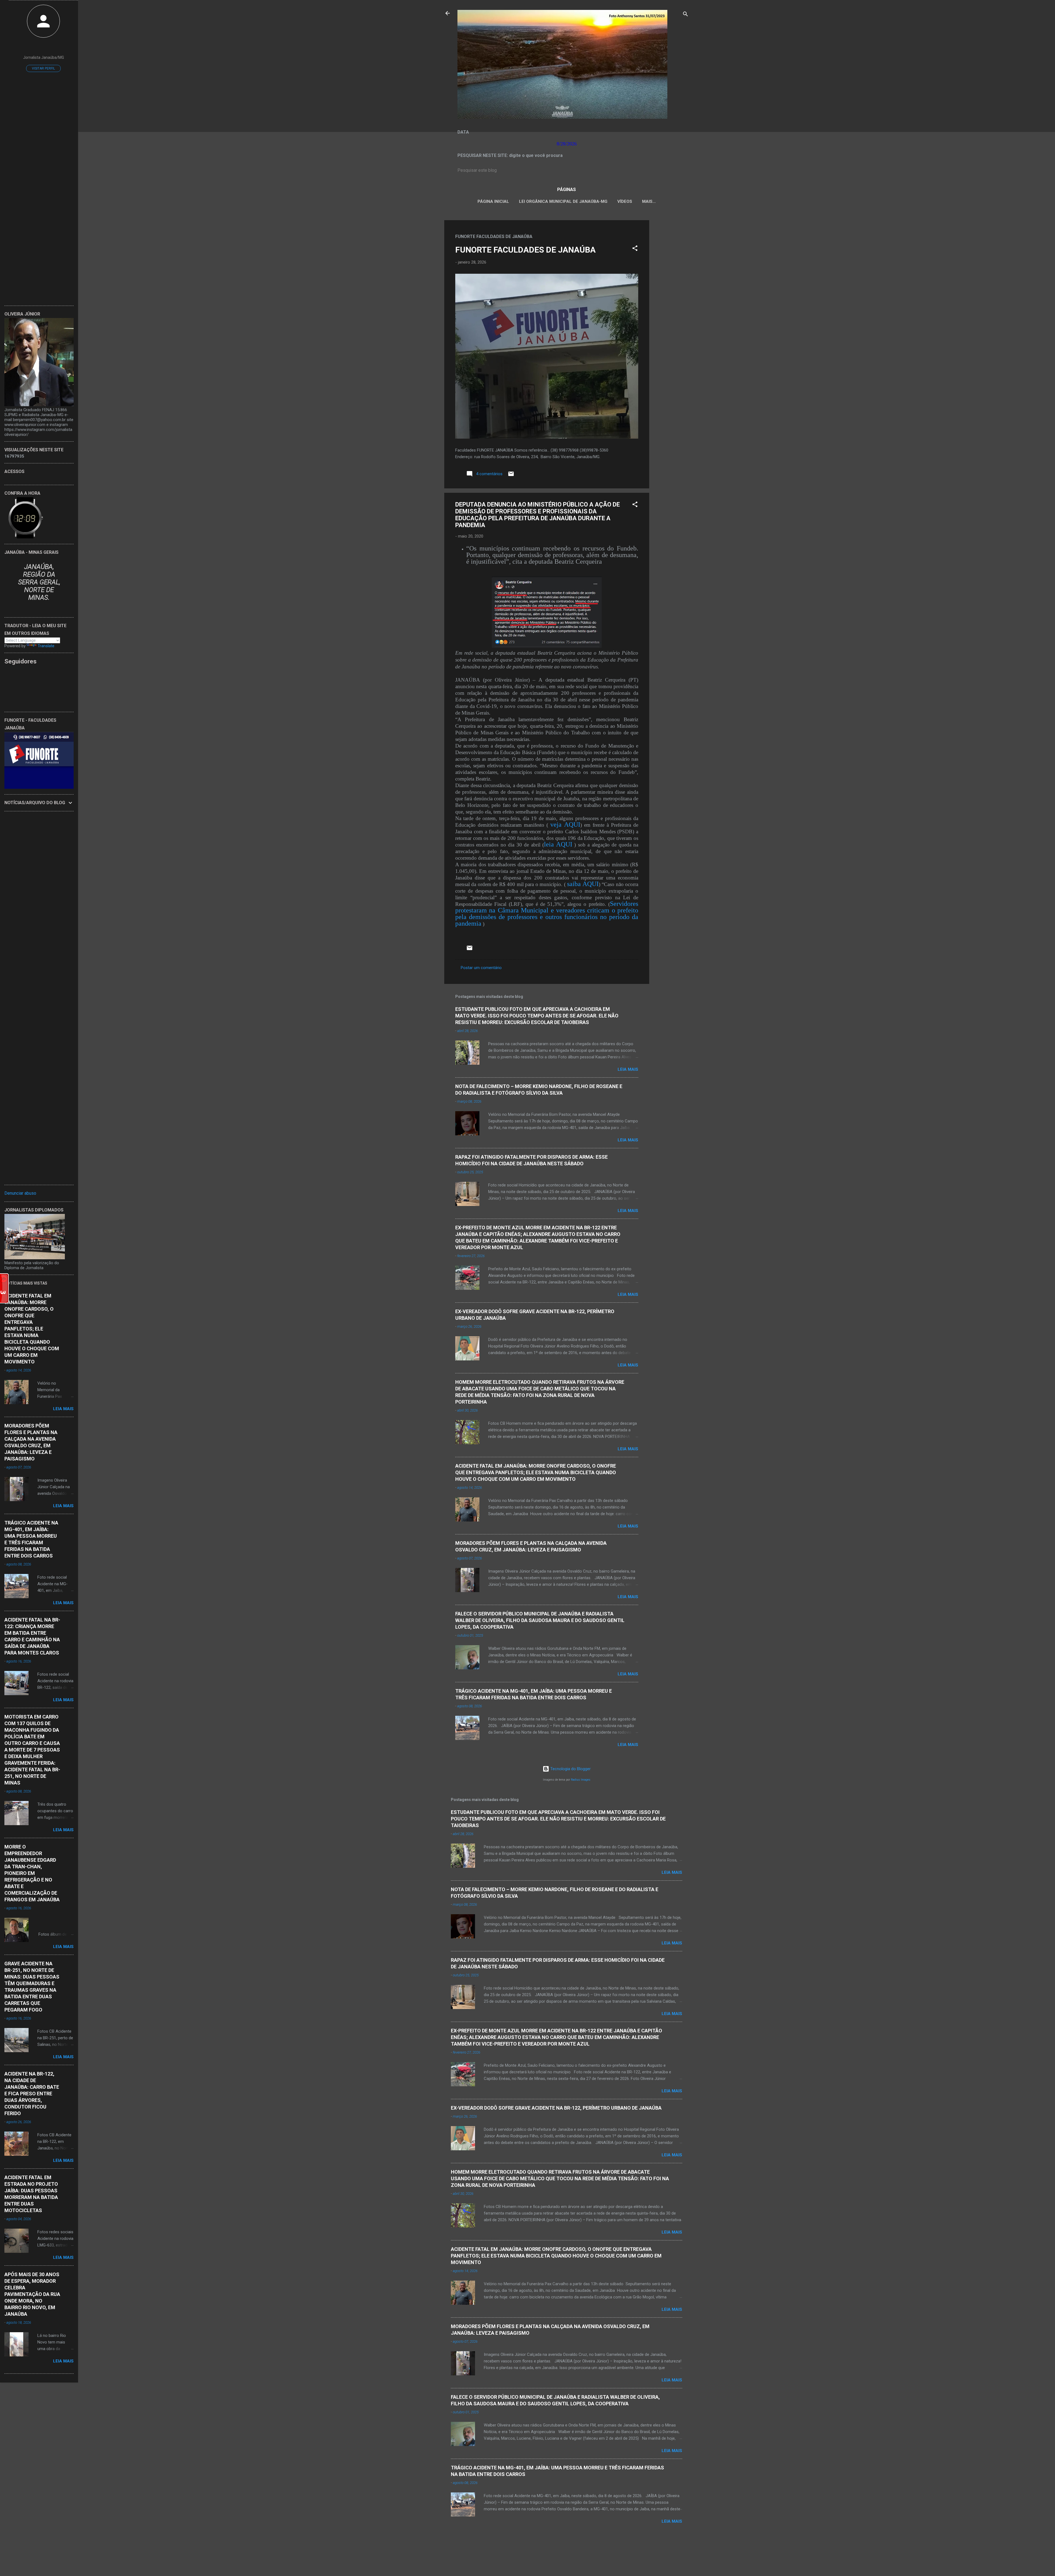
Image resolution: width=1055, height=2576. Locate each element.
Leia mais (628, 1069)
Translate (46, 646)
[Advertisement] (671, 303)
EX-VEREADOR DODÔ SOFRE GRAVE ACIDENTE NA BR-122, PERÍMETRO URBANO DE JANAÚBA (556, 2108)
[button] (635, 249)
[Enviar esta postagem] (511, 476)
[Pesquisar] (685, 15)
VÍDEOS (625, 201)
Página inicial (493, 201)
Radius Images (581, 1780)
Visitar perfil (43, 68)
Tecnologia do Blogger (570, 1769)
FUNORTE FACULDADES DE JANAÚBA (525, 250)
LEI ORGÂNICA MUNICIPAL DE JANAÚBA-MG (563, 201)
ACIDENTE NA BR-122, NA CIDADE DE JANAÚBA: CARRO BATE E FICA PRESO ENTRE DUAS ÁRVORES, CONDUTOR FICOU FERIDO (32, 2094)
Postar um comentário (481, 968)
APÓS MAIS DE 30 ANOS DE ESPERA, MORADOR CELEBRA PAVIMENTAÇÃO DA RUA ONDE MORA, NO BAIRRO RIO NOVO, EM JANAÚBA (32, 2294)
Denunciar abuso (20, 1193)
